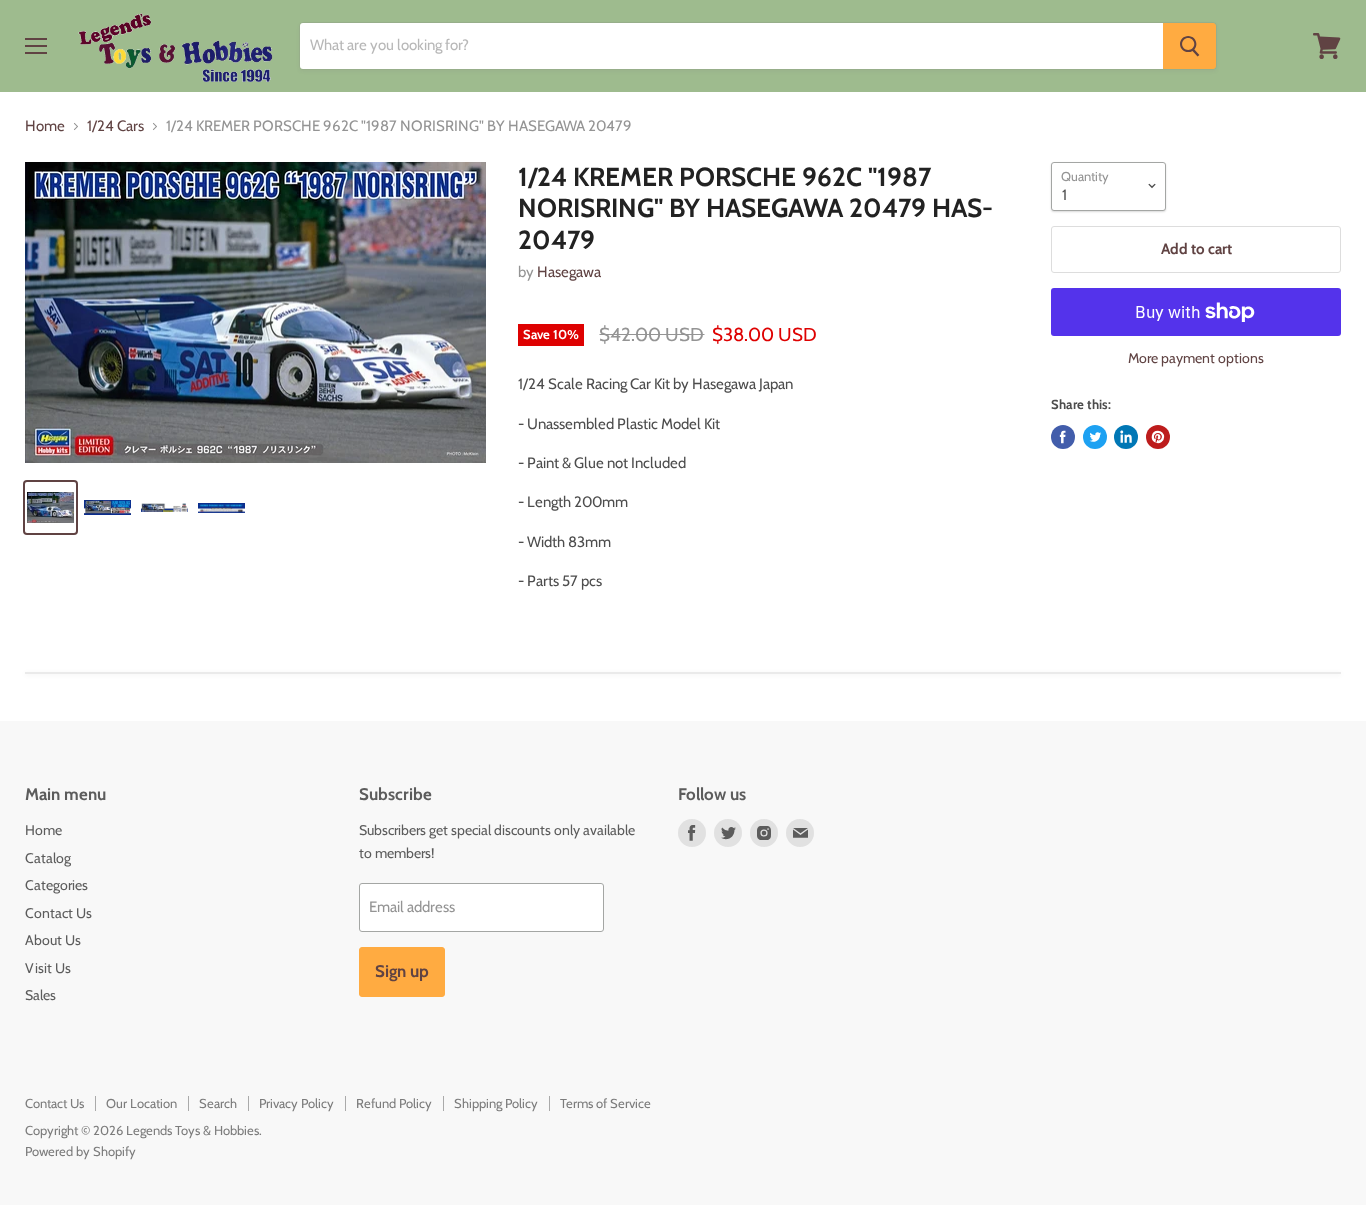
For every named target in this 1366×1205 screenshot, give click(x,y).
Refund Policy (394, 1103)
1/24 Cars (115, 126)
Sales (40, 995)
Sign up (402, 971)
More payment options (1196, 358)
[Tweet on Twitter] (1095, 437)
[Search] (1189, 46)
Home (45, 126)
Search (218, 1103)
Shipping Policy (496, 1103)
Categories (56, 885)
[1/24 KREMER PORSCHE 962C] (255, 313)
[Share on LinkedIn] (1126, 437)
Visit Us (48, 968)
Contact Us (58, 913)
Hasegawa (569, 272)
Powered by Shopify (80, 1151)
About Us (53, 940)
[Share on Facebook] (1063, 437)
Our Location (141, 1103)
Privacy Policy (296, 1103)
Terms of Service (605, 1103)
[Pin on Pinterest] (1158, 437)
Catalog (48, 858)
